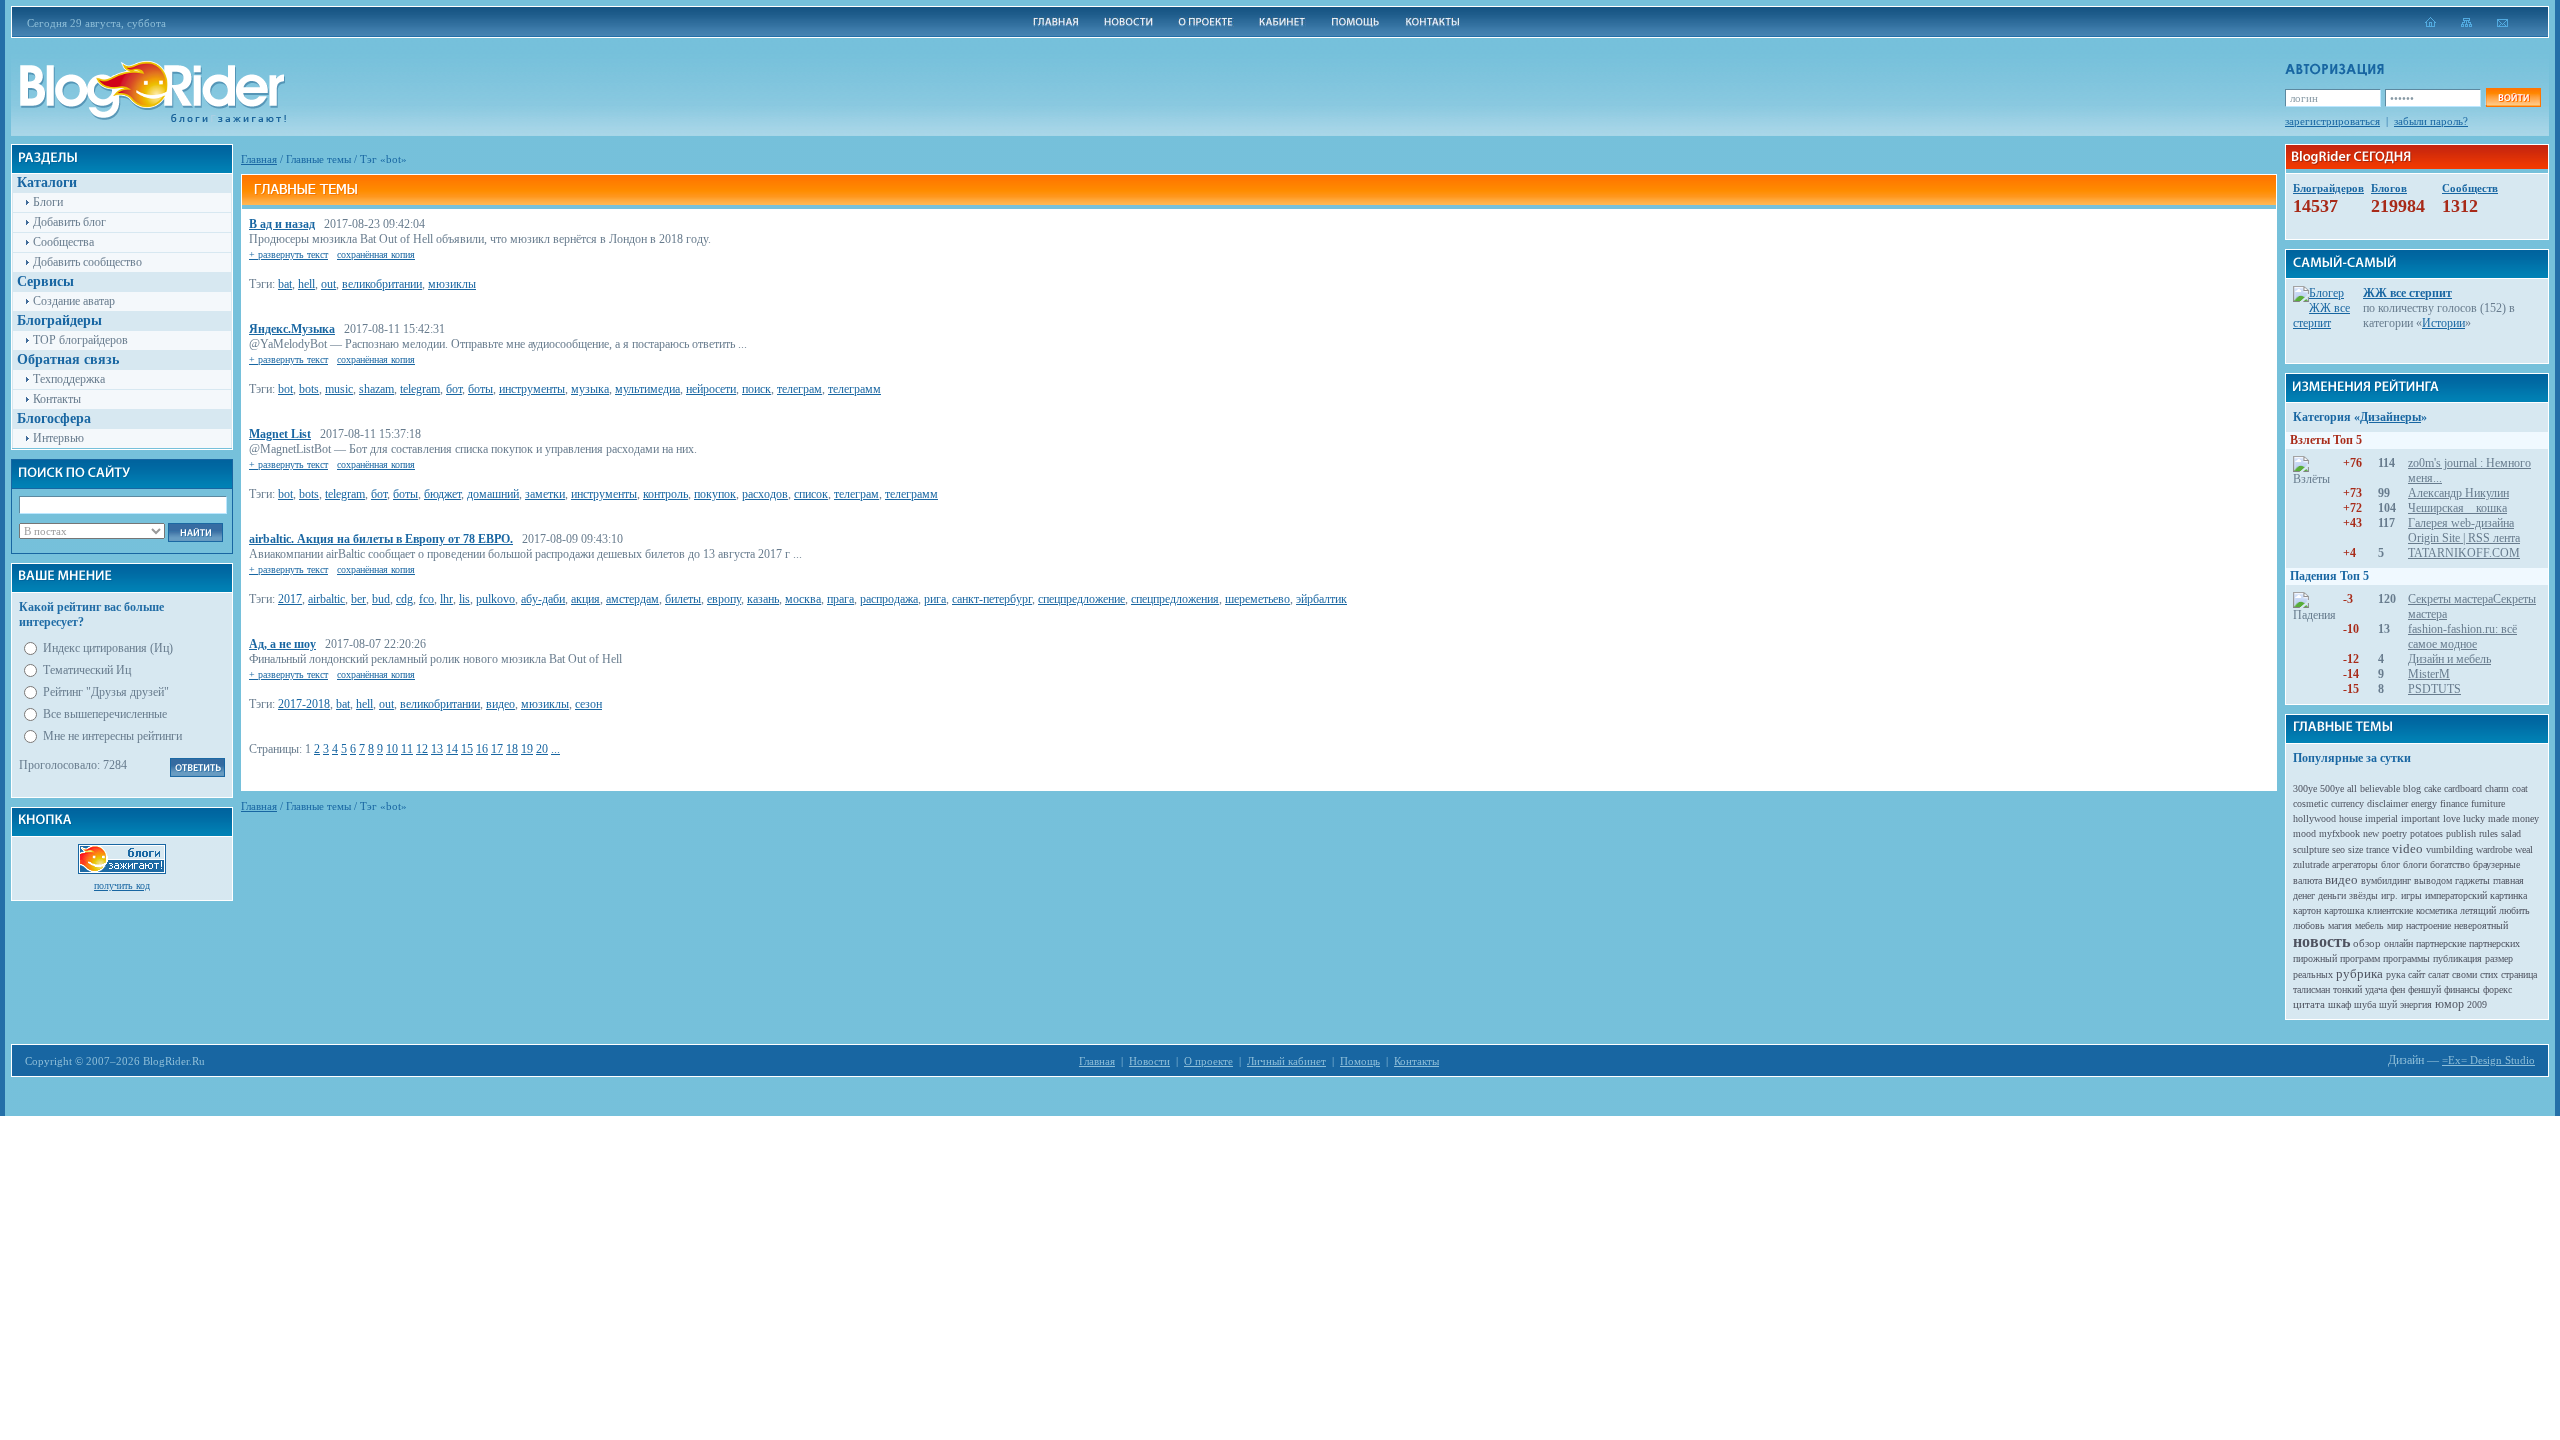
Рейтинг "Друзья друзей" (106, 692)
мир (2395, 925)
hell (306, 284)
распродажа (889, 599)
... (555, 749)
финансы (2462, 989)
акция (585, 599)
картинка (2508, 895)
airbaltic (326, 599)
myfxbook (2339, 833)
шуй (2388, 1004)
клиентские (2390, 910)
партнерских (2494, 943)
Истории (2443, 323)
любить (2514, 910)
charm (2497, 788)
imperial (2381, 818)
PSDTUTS (2434, 689)
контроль (665, 494)
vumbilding (2449, 849)
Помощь (1360, 1061)
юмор (2449, 1004)
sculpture (2311, 849)
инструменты (532, 389)
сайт (2416, 974)
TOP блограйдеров (80, 340)
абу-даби (543, 599)
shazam (376, 389)
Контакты (57, 399)
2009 (2477, 1004)
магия (2340, 925)
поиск (756, 389)
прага (840, 599)
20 (542, 749)
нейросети (711, 389)
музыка (590, 389)
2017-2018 (304, 704)
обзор (2367, 943)
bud (381, 599)
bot (285, 389)
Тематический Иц (87, 670)
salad (2511, 833)
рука (2395, 974)
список (811, 494)
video (2407, 848)
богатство (2450, 864)
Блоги (48, 202)
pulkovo (495, 599)
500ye (2332, 788)
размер (2499, 958)
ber (358, 599)
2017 (290, 599)
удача (2376, 989)
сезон (588, 704)
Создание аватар (74, 301)
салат (2438, 974)
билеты (683, 599)
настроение (2428, 925)
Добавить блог (69, 222)
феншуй (2424, 989)
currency (2347, 803)
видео (500, 704)
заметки (545, 494)
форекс (2497, 989)
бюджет (442, 494)
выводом (2433, 880)
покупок (715, 494)
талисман (2311, 989)
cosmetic (2310, 803)
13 (437, 749)
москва (803, 599)
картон (2307, 910)
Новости (1149, 1061)
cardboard (2463, 788)
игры (2411, 895)
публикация (2457, 958)
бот (454, 389)
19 (527, 749)
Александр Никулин (2458, 493)
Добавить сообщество (87, 262)
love (2451, 818)
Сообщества (63, 242)
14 (452, 749)
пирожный (2315, 958)
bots (309, 389)
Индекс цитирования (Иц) (108, 648)
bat (285, 284)
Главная (259, 159)
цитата (2309, 1004)
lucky (2474, 818)
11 (407, 749)
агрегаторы (2355, 864)
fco (426, 599)
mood (2304, 833)
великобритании (382, 284)
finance (2454, 803)
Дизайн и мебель (2449, 659)
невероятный (2481, 925)
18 (512, 749)
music (339, 389)
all (2352, 788)
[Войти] (2513, 97)
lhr (446, 599)
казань (763, 599)
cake (2432, 788)
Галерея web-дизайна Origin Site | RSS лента (2464, 530)
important (2420, 818)
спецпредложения (1175, 599)
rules (2488, 833)
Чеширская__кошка (2457, 508)
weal (2524, 849)
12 (422, 749)
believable (2380, 788)
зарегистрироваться (2332, 121)
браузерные (2496, 864)
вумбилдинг (2386, 880)
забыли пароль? (2431, 121)
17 (497, 749)
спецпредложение (1081, 599)
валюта (2307, 880)
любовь (2309, 925)
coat (2520, 788)
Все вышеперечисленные (105, 714)
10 (392, 749)
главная (2508, 880)
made (2498, 818)
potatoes (2426, 833)
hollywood (2314, 818)
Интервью (58, 438)
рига (935, 599)
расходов (765, 494)
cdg (404, 599)
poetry (2394, 833)
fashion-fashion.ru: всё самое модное (2462, 636)
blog (2412, 788)
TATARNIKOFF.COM (2464, 553)
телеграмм (854, 389)
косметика (2436, 910)
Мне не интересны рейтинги (112, 736)
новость (2321, 941)
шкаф (2339, 1004)
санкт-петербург (992, 599)
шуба (2365, 1004)
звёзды (2363, 895)
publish (2461, 833)
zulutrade (2311, 864)
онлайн (2398, 943)
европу (724, 599)
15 (467, 749)
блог (2390, 864)
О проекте (1208, 1061)
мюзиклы (452, 284)
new (2371, 833)
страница (2519, 974)
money (2525, 818)
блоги (2415, 864)
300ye (2305, 788)
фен (2397, 989)
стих (2489, 974)
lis (464, 599)
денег (2304, 895)
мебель (2369, 925)
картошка (2344, 910)
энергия (2416, 1004)
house (2350, 818)
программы (2406, 958)
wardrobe (2494, 849)
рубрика (2359, 973)
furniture (2488, 803)
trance (2377, 849)
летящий (2478, 910)
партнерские (2441, 943)
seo (2338, 849)
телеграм (799, 389)
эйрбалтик (1321, 599)
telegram (420, 389)
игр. (2389, 895)
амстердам (632, 599)
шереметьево (1257, 599)
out (328, 284)
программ (2360, 958)
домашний (493, 494)
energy (2424, 803)
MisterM (2429, 674)
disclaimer (2387, 803)
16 (482, 749)
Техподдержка (69, 379)
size (2355, 849)
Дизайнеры (2390, 417)
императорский (2456, 895)
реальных (2313, 974)
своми (2464, 974)
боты (480, 389)
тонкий (2347, 989)
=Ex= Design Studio (2488, 1060)
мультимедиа (647, 389)
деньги (2332, 895)
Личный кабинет (1286, 1061)
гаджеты (2472, 880)
